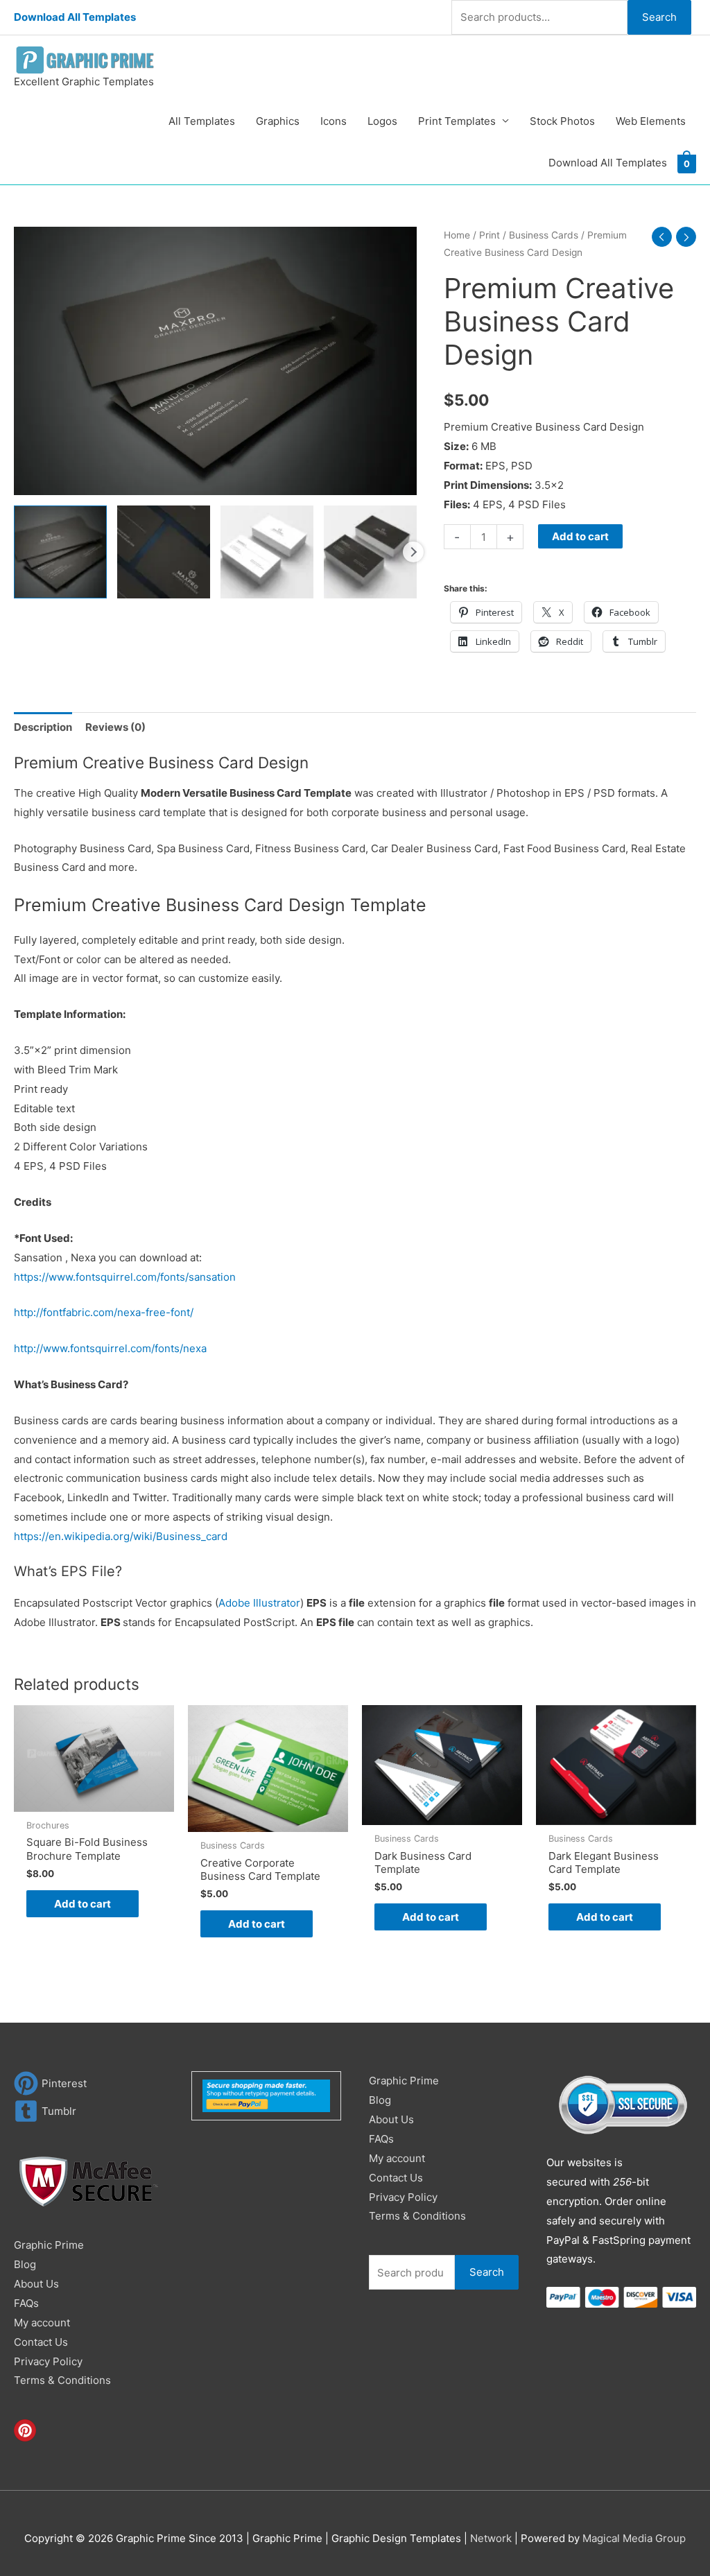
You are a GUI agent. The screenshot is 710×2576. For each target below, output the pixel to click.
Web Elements (651, 121)
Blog (25, 2264)
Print (490, 235)
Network (491, 2538)
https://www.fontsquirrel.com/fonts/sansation (125, 1277)
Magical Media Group (634, 2538)
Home (457, 235)
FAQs (26, 2303)
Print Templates (457, 121)
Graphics (278, 121)
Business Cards (544, 235)
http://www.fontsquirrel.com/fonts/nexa (110, 1348)
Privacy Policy (48, 2361)
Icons (334, 121)
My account (42, 2323)
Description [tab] (43, 727)
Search (659, 17)
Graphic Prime (49, 2245)
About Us (36, 2284)
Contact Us (41, 2342)
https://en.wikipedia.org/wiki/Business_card (121, 1536)
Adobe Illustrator (259, 1603)
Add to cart (580, 536)
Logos (382, 121)
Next (413, 552)
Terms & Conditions (62, 2380)
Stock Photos (562, 121)
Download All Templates (75, 17)
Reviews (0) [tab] (115, 727)
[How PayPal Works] (266, 2095)
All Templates (202, 121)
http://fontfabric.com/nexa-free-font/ (104, 1312)
